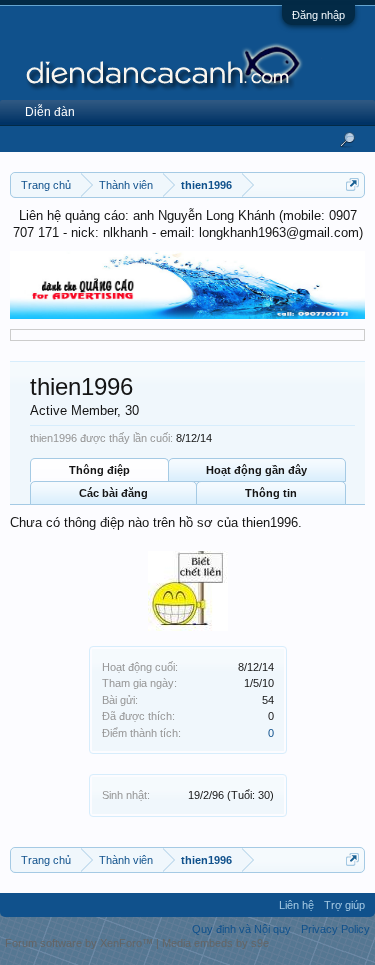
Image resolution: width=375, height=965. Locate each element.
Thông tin (271, 493)
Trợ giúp (344, 905)
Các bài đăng (113, 493)
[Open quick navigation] (352, 184)
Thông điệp (99, 470)
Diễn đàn (50, 112)
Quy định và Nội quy (241, 929)
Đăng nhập (318, 15)
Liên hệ (296, 905)
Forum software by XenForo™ (80, 943)
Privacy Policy (335, 929)
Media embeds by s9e (215, 943)
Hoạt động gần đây (256, 470)
